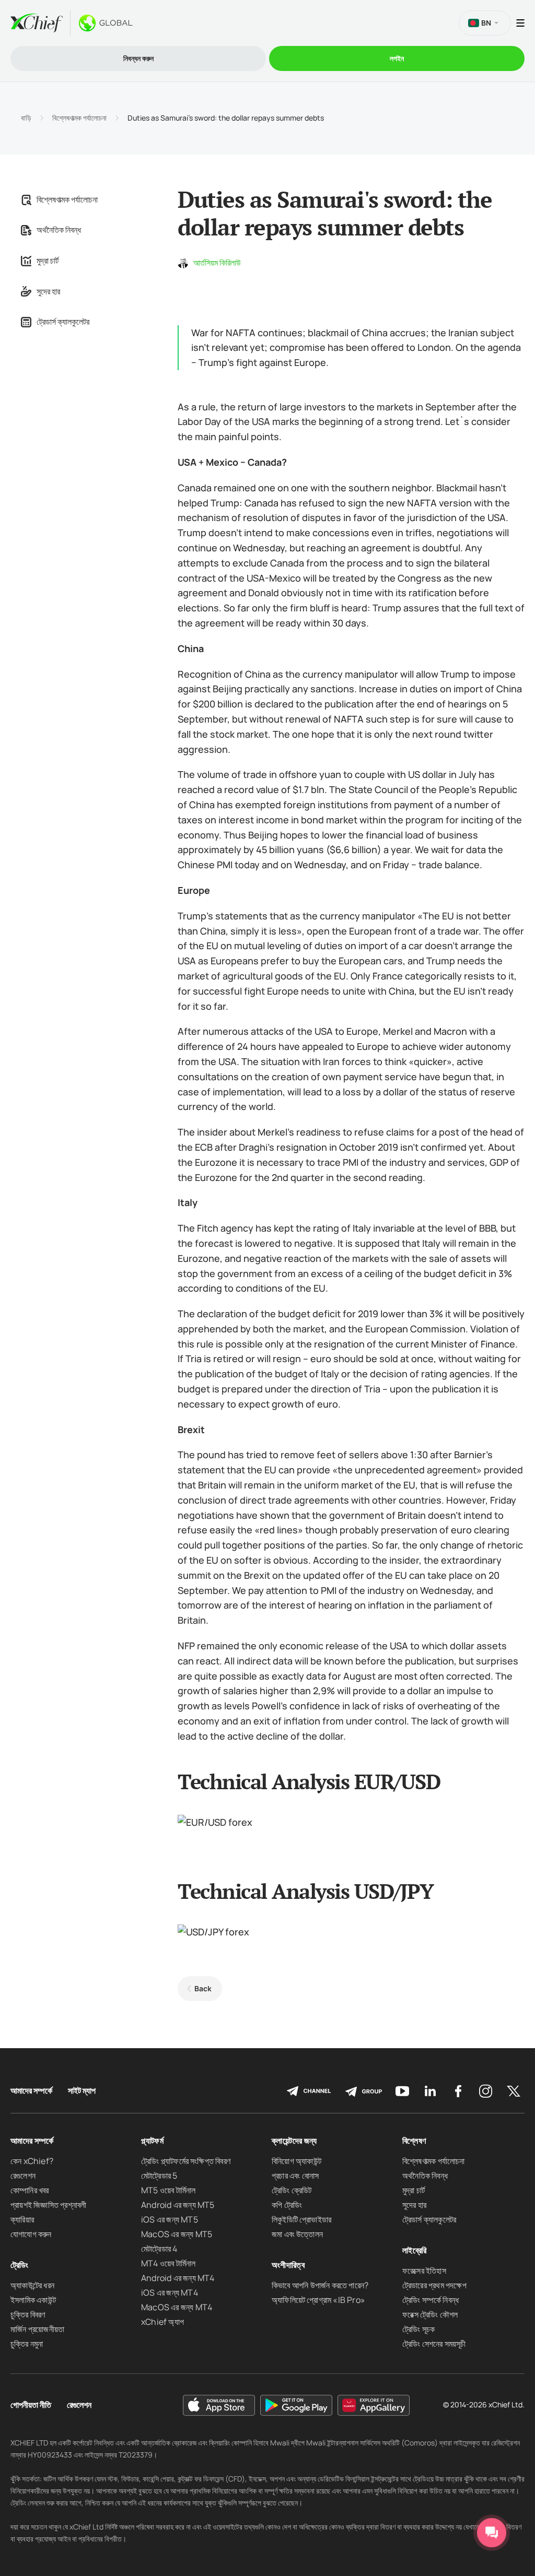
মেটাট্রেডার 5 (159, 2176)
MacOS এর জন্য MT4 (177, 2307)
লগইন (397, 58)
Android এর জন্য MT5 (178, 2205)
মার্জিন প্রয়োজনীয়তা (37, 2329)
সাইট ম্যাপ (82, 2091)
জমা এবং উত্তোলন (297, 2234)
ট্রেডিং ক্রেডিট (292, 2190)
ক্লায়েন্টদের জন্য (294, 2141)
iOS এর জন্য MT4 (170, 2293)
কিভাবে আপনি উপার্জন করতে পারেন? (320, 2285)
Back (203, 1988)
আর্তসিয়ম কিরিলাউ (217, 263)
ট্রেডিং (20, 2265)
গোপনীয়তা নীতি (31, 2405)
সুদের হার (48, 291)
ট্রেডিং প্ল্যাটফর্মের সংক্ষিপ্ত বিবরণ (186, 2161)
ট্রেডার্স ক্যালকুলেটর (63, 322)
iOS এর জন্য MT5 (170, 2219)
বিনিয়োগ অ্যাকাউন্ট (296, 2161)
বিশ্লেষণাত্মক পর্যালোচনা (79, 118)
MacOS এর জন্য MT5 (177, 2234)
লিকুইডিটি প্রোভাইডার (301, 2219)
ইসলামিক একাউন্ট (33, 2300)
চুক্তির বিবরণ (28, 2314)
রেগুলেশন (23, 2176)
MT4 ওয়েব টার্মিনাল (168, 2263)
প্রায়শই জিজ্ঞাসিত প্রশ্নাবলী (48, 2205)
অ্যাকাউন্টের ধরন (32, 2285)
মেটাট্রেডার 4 (159, 2249)
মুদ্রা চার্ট (48, 261)
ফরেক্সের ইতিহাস (424, 2271)
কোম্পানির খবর (30, 2190)
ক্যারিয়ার (22, 2219)
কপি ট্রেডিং (287, 2205)
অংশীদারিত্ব (288, 2265)
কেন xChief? (32, 2161)
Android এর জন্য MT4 (178, 2278)
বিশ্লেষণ (414, 2141)
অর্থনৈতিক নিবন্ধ (59, 230)
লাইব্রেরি (414, 2250)
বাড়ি (26, 118)
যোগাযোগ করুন (31, 2234)
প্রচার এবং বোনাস (295, 2176)
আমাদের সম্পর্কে (31, 2091)
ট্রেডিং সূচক (418, 2329)
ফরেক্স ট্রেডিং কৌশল (430, 2314)
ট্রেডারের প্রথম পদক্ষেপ (434, 2285)
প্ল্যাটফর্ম (152, 2141)
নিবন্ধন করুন (138, 58)
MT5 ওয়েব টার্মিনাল (168, 2190)
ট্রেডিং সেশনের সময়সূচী (434, 2344)
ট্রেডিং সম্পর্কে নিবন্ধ (431, 2300)
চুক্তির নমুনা (27, 2344)
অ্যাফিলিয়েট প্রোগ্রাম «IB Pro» (318, 2300)
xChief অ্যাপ (162, 2322)
